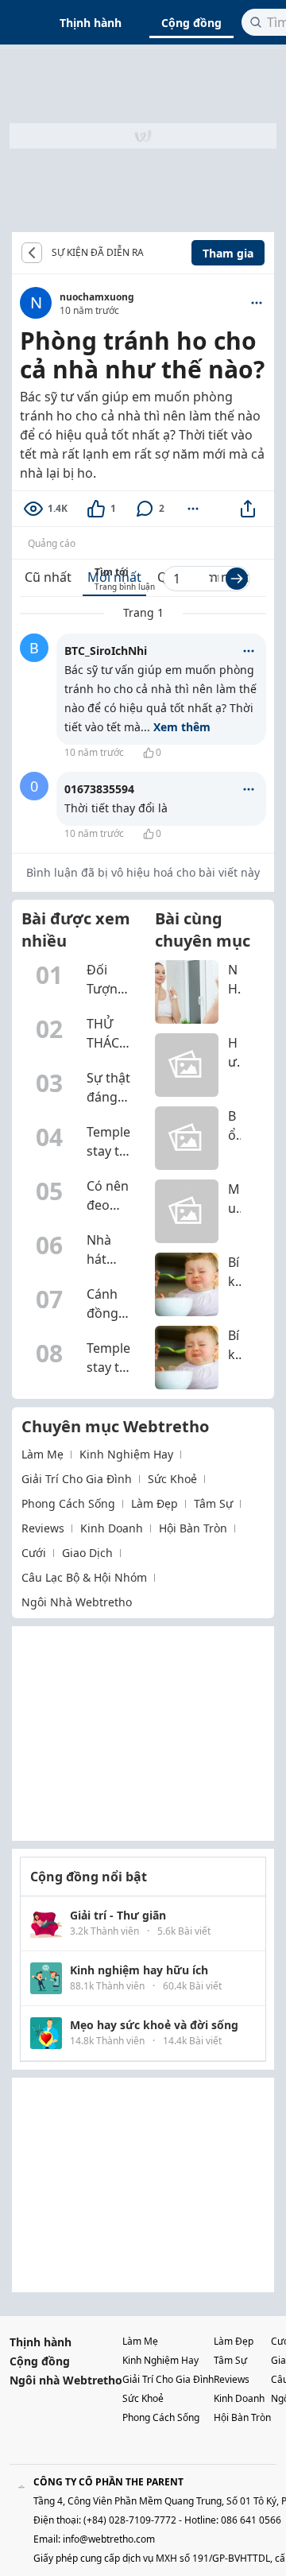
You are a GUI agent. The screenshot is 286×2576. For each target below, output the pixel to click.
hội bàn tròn (193, 1528)
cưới (34, 1553)
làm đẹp (155, 1503)
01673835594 (99, 789)
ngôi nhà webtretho (77, 1602)
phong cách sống (68, 1503)
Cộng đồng (191, 23)
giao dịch (87, 1553)
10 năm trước (94, 752)
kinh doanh (112, 1528)
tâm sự (213, 1503)
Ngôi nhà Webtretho (66, 2380)
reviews (43, 1528)
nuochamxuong (97, 297)
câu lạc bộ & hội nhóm (84, 1577)
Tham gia (228, 253)
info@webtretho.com (109, 2539)
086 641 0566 (251, 2520)
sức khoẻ (172, 1479)
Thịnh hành (91, 23)
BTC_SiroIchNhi (106, 651)
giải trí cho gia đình (77, 1479)
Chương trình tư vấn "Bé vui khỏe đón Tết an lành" (156, 253)
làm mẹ (43, 1454)
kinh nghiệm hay (126, 1454)
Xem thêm (182, 727)
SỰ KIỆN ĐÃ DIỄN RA (98, 253)
